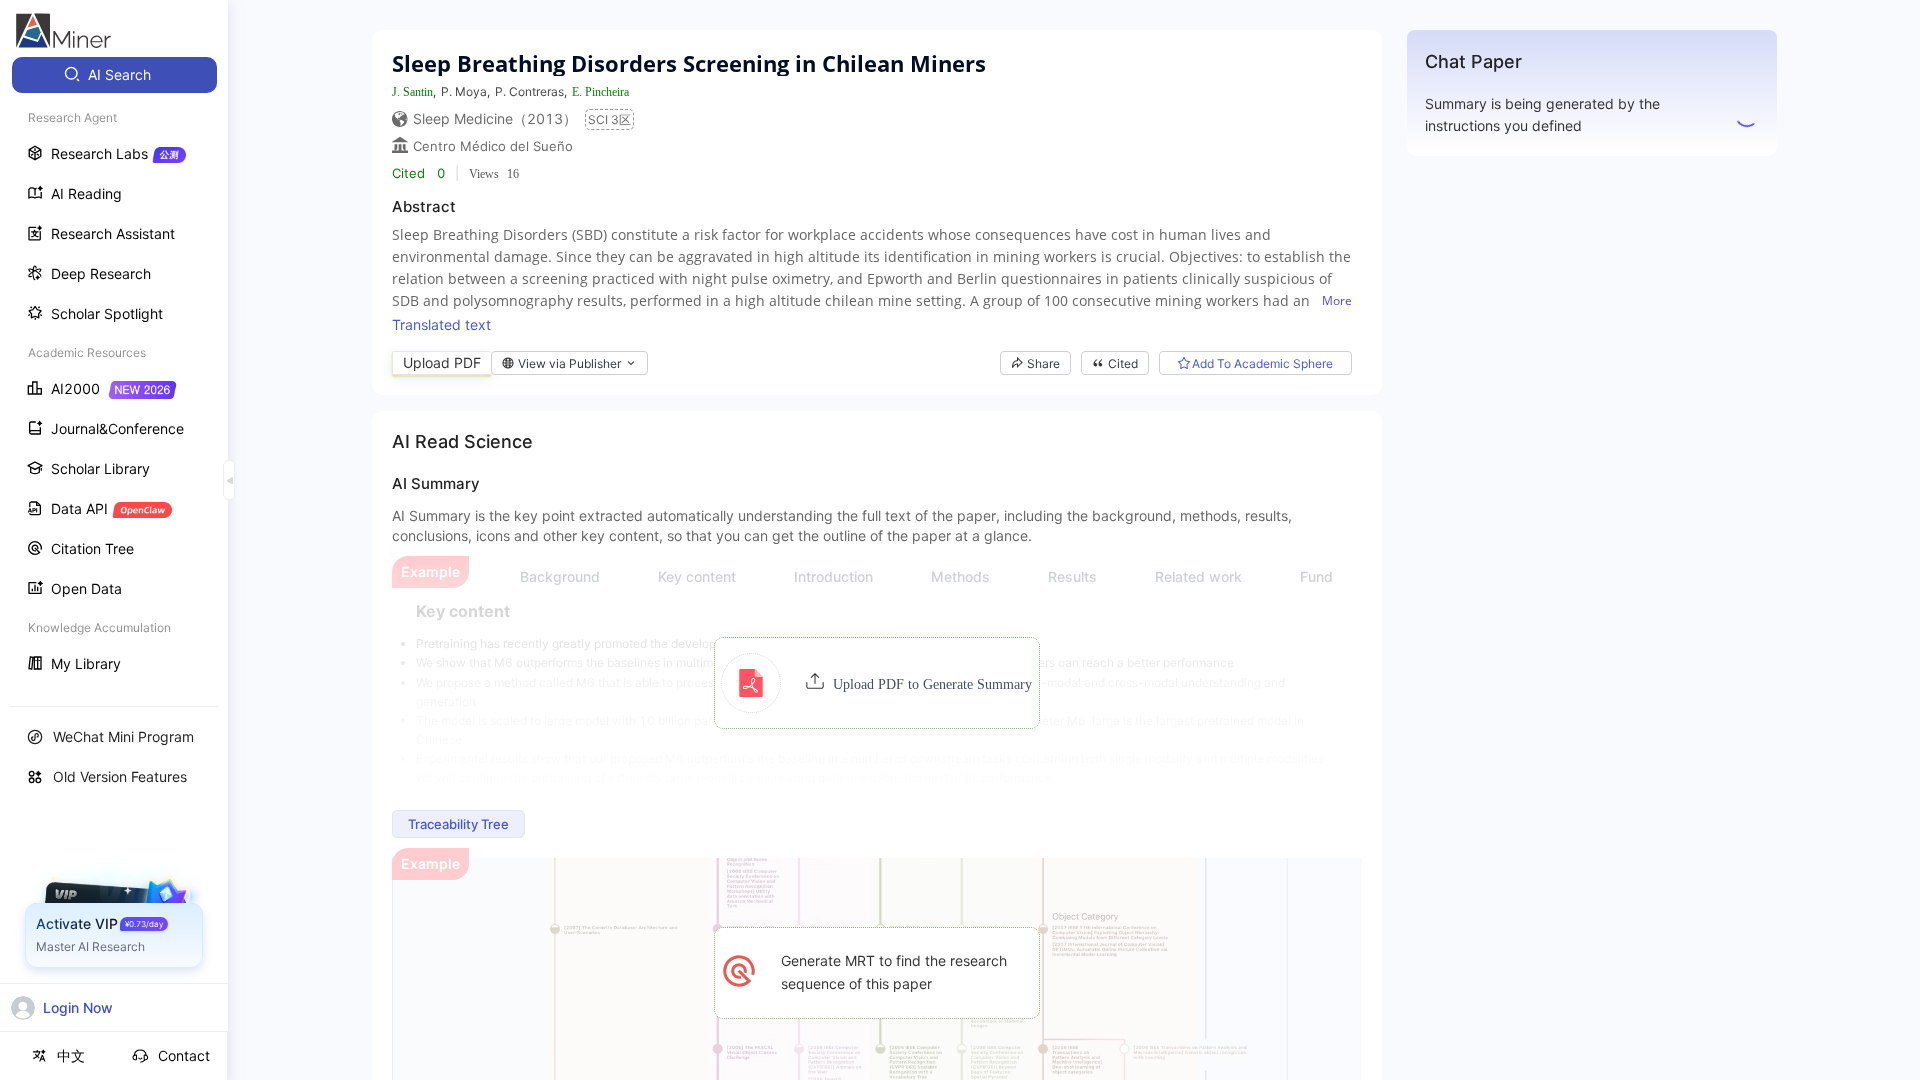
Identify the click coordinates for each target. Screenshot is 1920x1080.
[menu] (114, 371)
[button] (876, 683)
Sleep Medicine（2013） (495, 118)
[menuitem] (114, 75)
